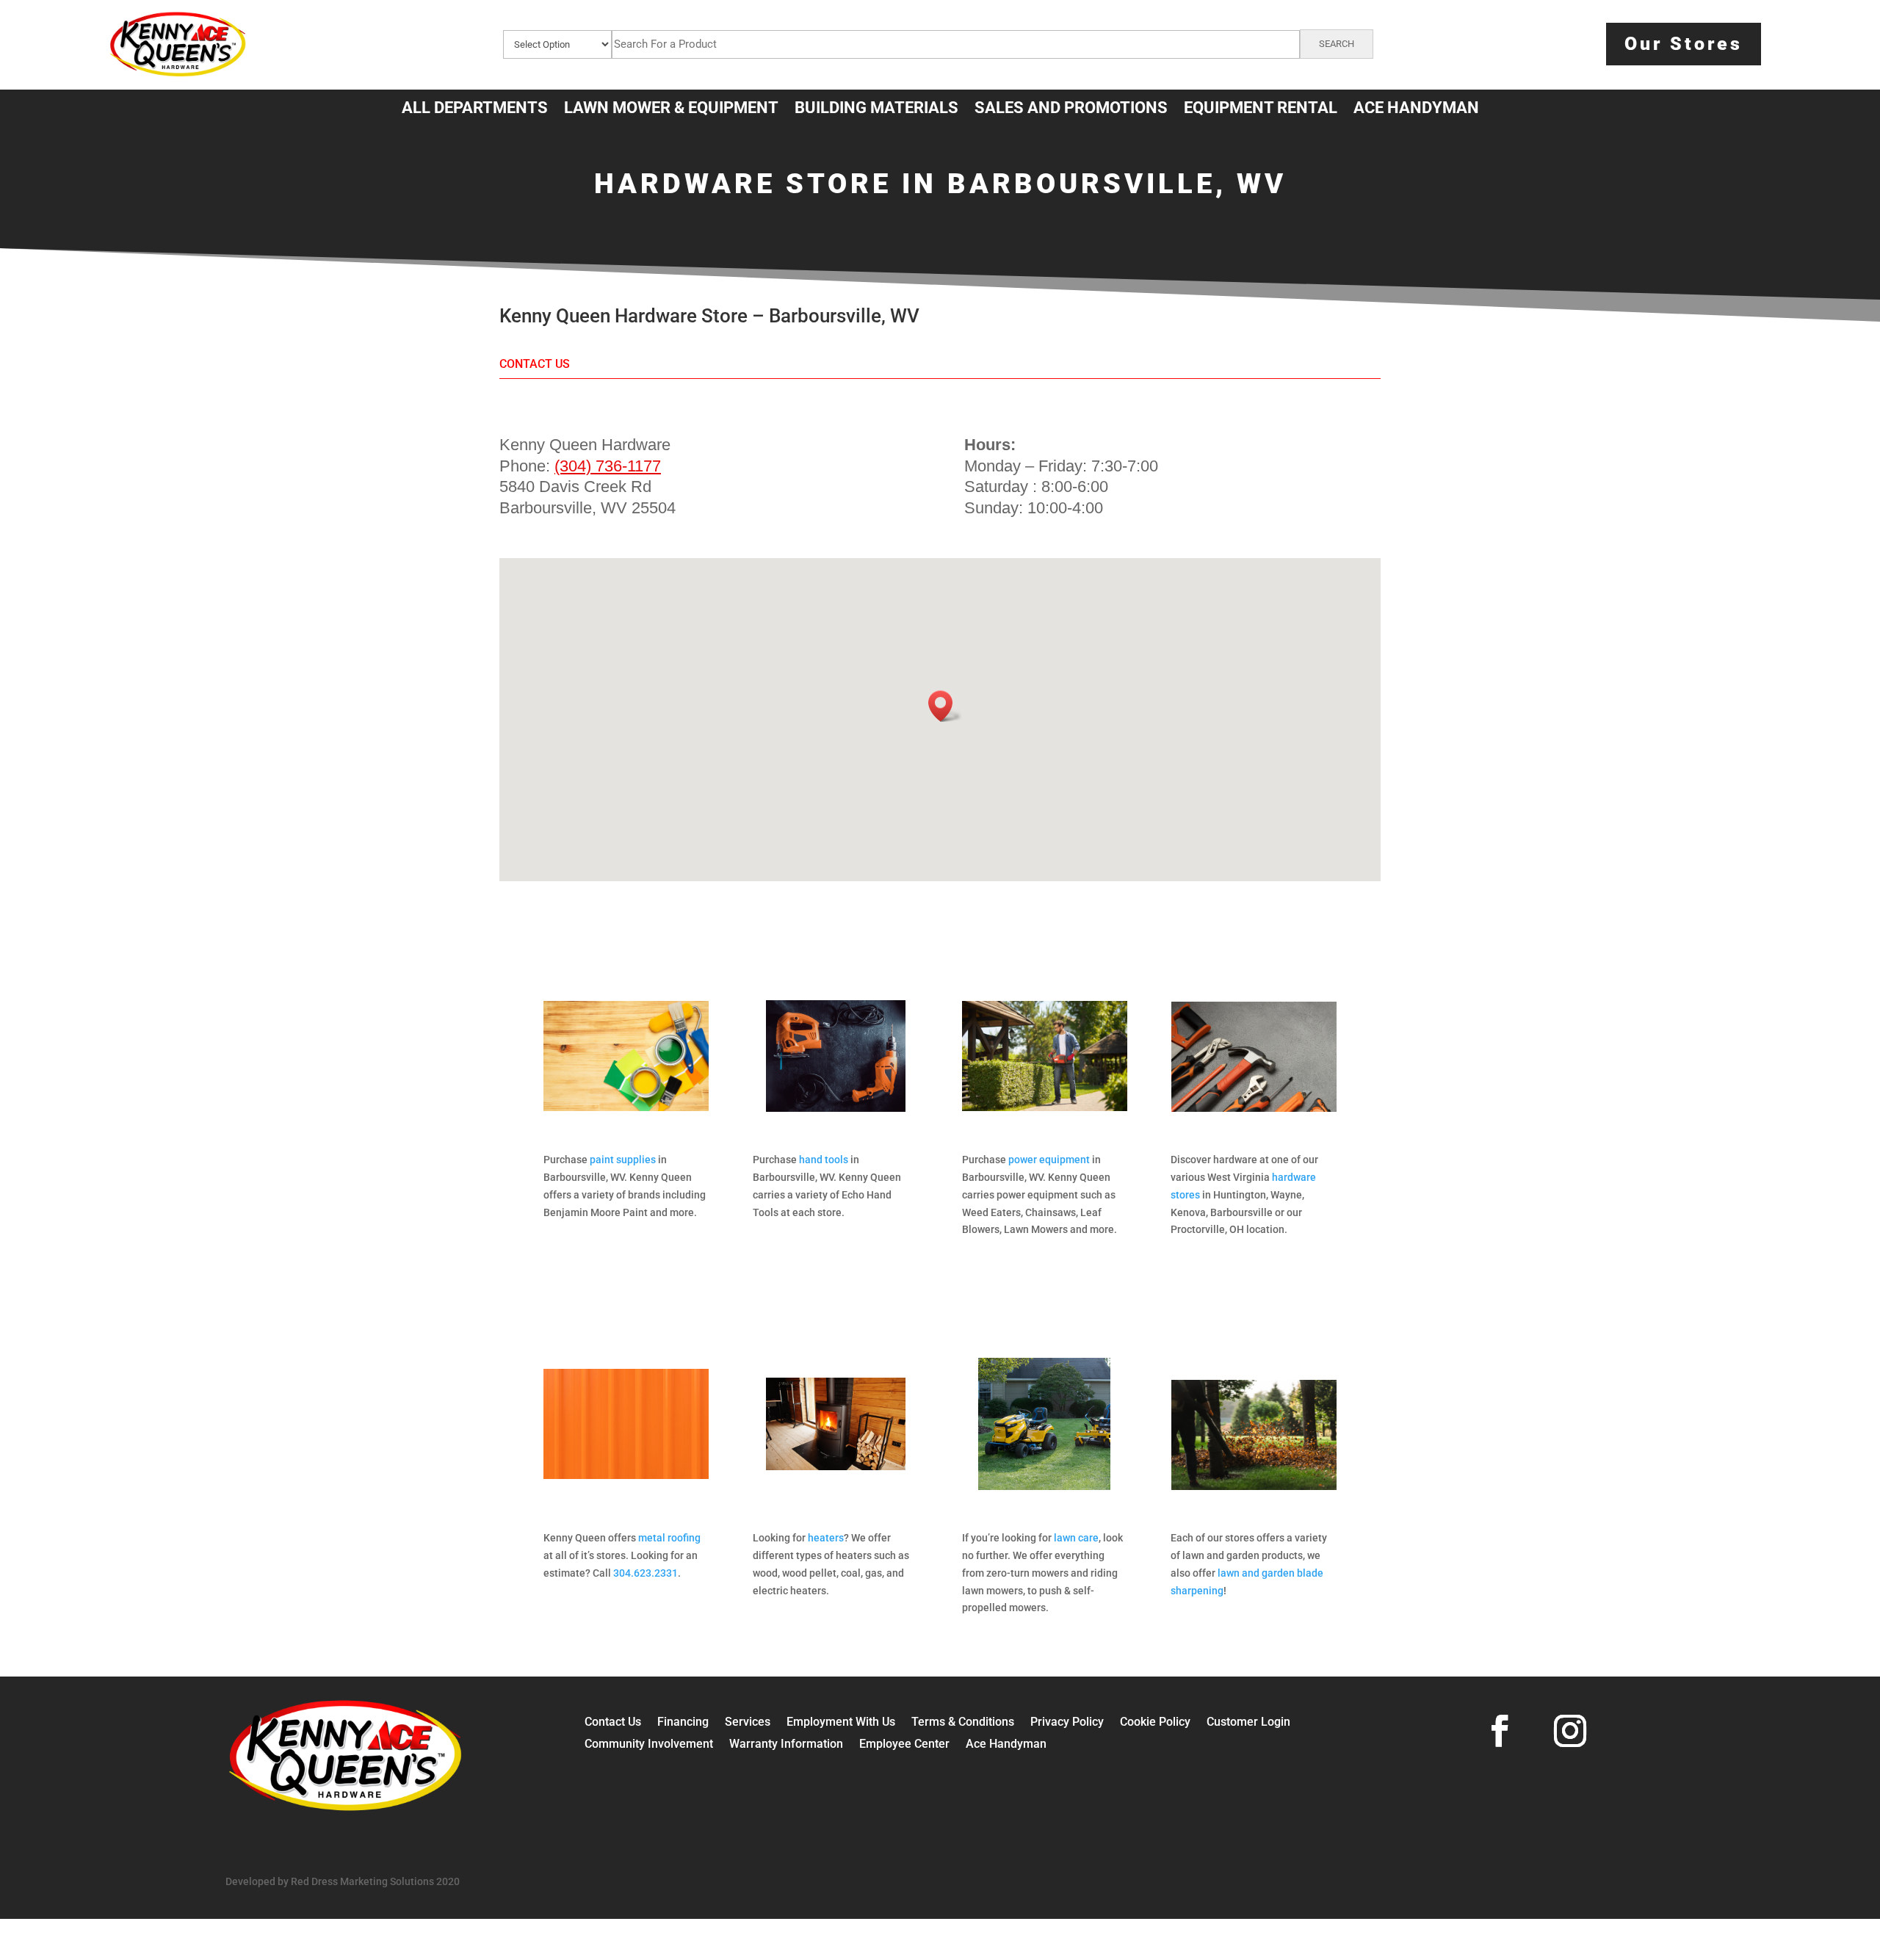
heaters (826, 1538)
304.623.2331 (646, 1573)
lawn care (1076, 1538)
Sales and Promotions (1071, 110)
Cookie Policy (1155, 1723)
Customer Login (1248, 1723)
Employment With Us (841, 1723)
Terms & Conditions (963, 1723)
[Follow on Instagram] (1570, 1731)
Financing (683, 1723)
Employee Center (904, 1745)
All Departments (475, 110)
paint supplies (623, 1160)
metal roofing (669, 1538)
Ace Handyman (1006, 1745)
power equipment (1049, 1160)
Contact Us (613, 1723)
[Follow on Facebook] (1500, 1731)
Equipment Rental (1261, 110)
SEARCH (1337, 44)
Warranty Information (786, 1745)
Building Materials (876, 110)
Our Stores (1684, 44)
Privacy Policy (1067, 1723)
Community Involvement (649, 1745)
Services (748, 1723)
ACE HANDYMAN (1416, 110)
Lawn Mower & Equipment (671, 110)
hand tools (824, 1160)
